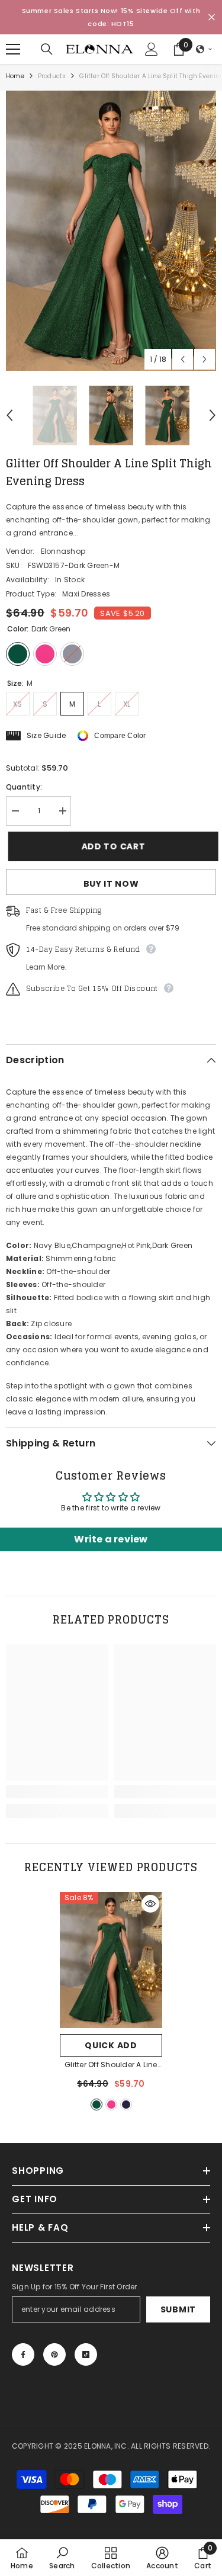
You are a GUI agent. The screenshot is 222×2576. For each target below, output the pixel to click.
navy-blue (126, 2105)
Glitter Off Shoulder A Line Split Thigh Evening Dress (111, 2065)
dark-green (96, 2105)
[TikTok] (86, 2354)
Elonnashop (63, 551)
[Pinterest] (54, 2354)
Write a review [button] (111, 1539)
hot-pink (111, 2105)
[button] (204, 49)
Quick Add (111, 2045)
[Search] (47, 49)
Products (52, 76)
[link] (57, 1792)
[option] (111, 231)
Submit (178, 2309)
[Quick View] (150, 1904)
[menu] (13, 49)
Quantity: (24, 787)
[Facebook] (23, 2354)
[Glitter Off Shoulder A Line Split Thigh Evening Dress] (111, 1960)
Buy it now (111, 884)
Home (15, 76)
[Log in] (152, 49)
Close (212, 17)
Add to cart (111, 846)
